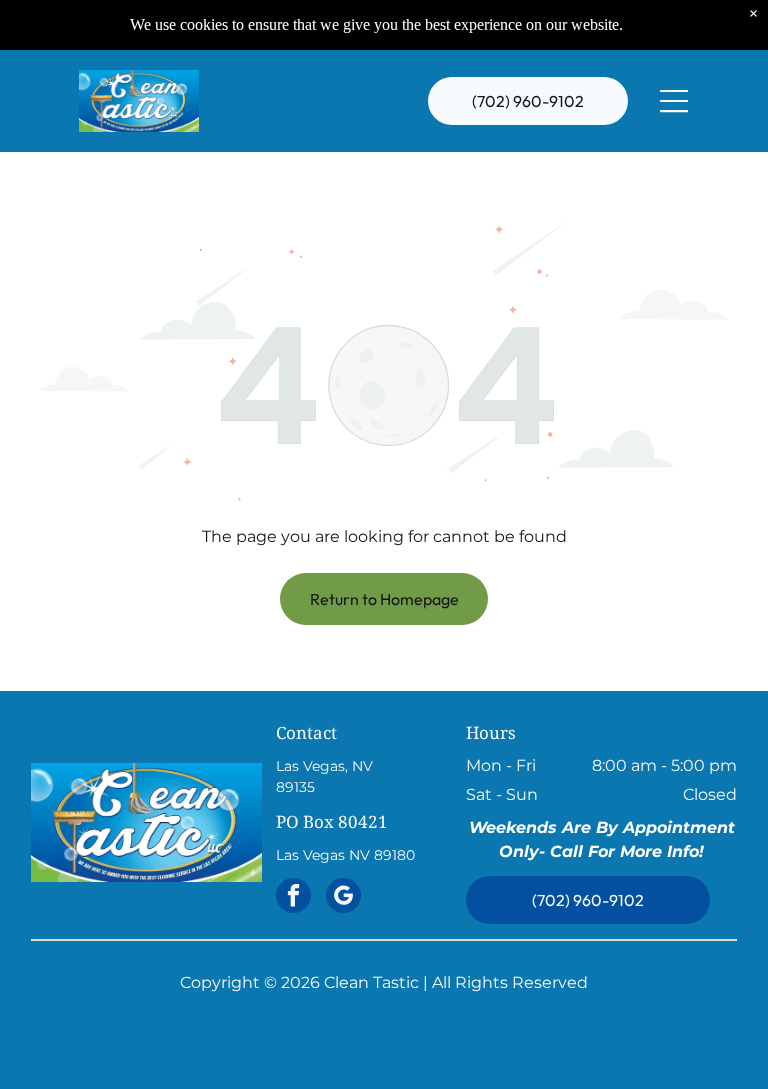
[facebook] (293, 898)
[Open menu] (674, 101)
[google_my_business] (343, 898)
